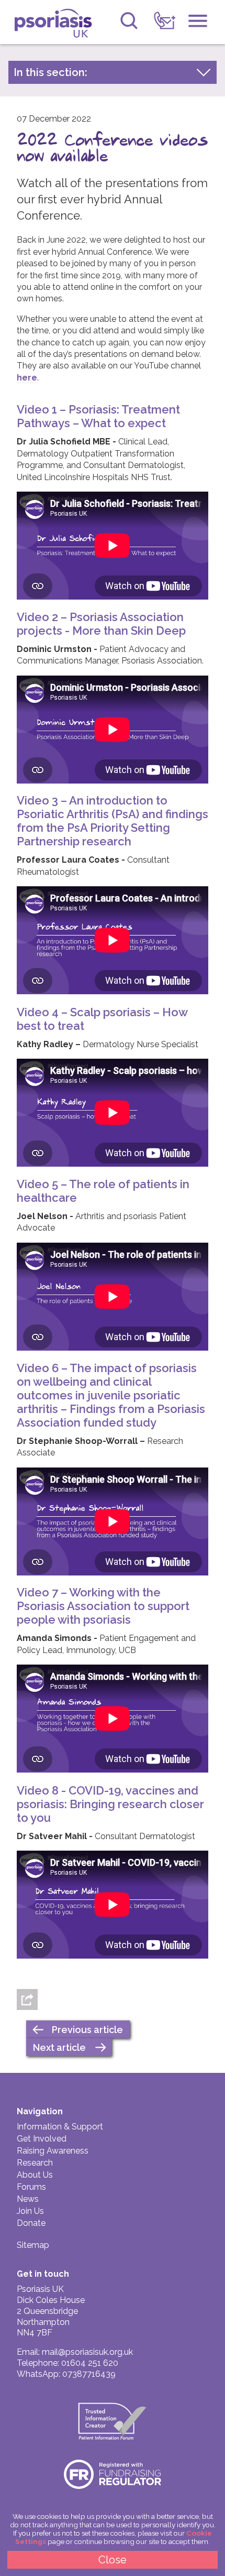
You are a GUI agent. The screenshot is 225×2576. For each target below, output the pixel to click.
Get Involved (42, 2139)
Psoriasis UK (57, 23)
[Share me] (27, 1999)
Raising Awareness (53, 2151)
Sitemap (33, 2245)
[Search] (129, 21)
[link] (165, 21)
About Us (35, 2175)
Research (35, 2163)
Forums (31, 2187)
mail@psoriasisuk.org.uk (87, 2352)
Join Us (30, 2211)
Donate (31, 2223)
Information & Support (60, 2127)
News (28, 2199)
